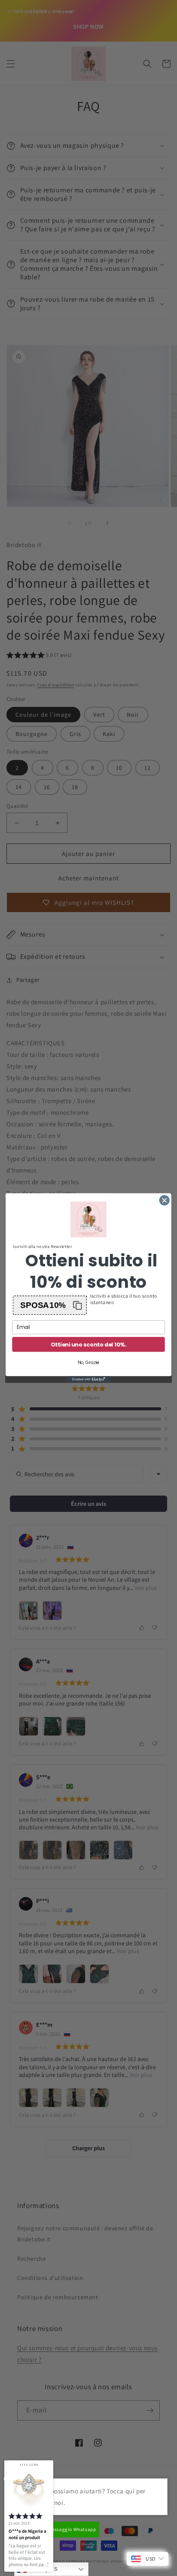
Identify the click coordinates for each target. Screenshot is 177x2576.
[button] (50, 1305)
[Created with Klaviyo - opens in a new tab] (89, 1379)
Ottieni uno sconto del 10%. (88, 1344)
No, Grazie (89, 1363)
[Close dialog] (164, 1201)
